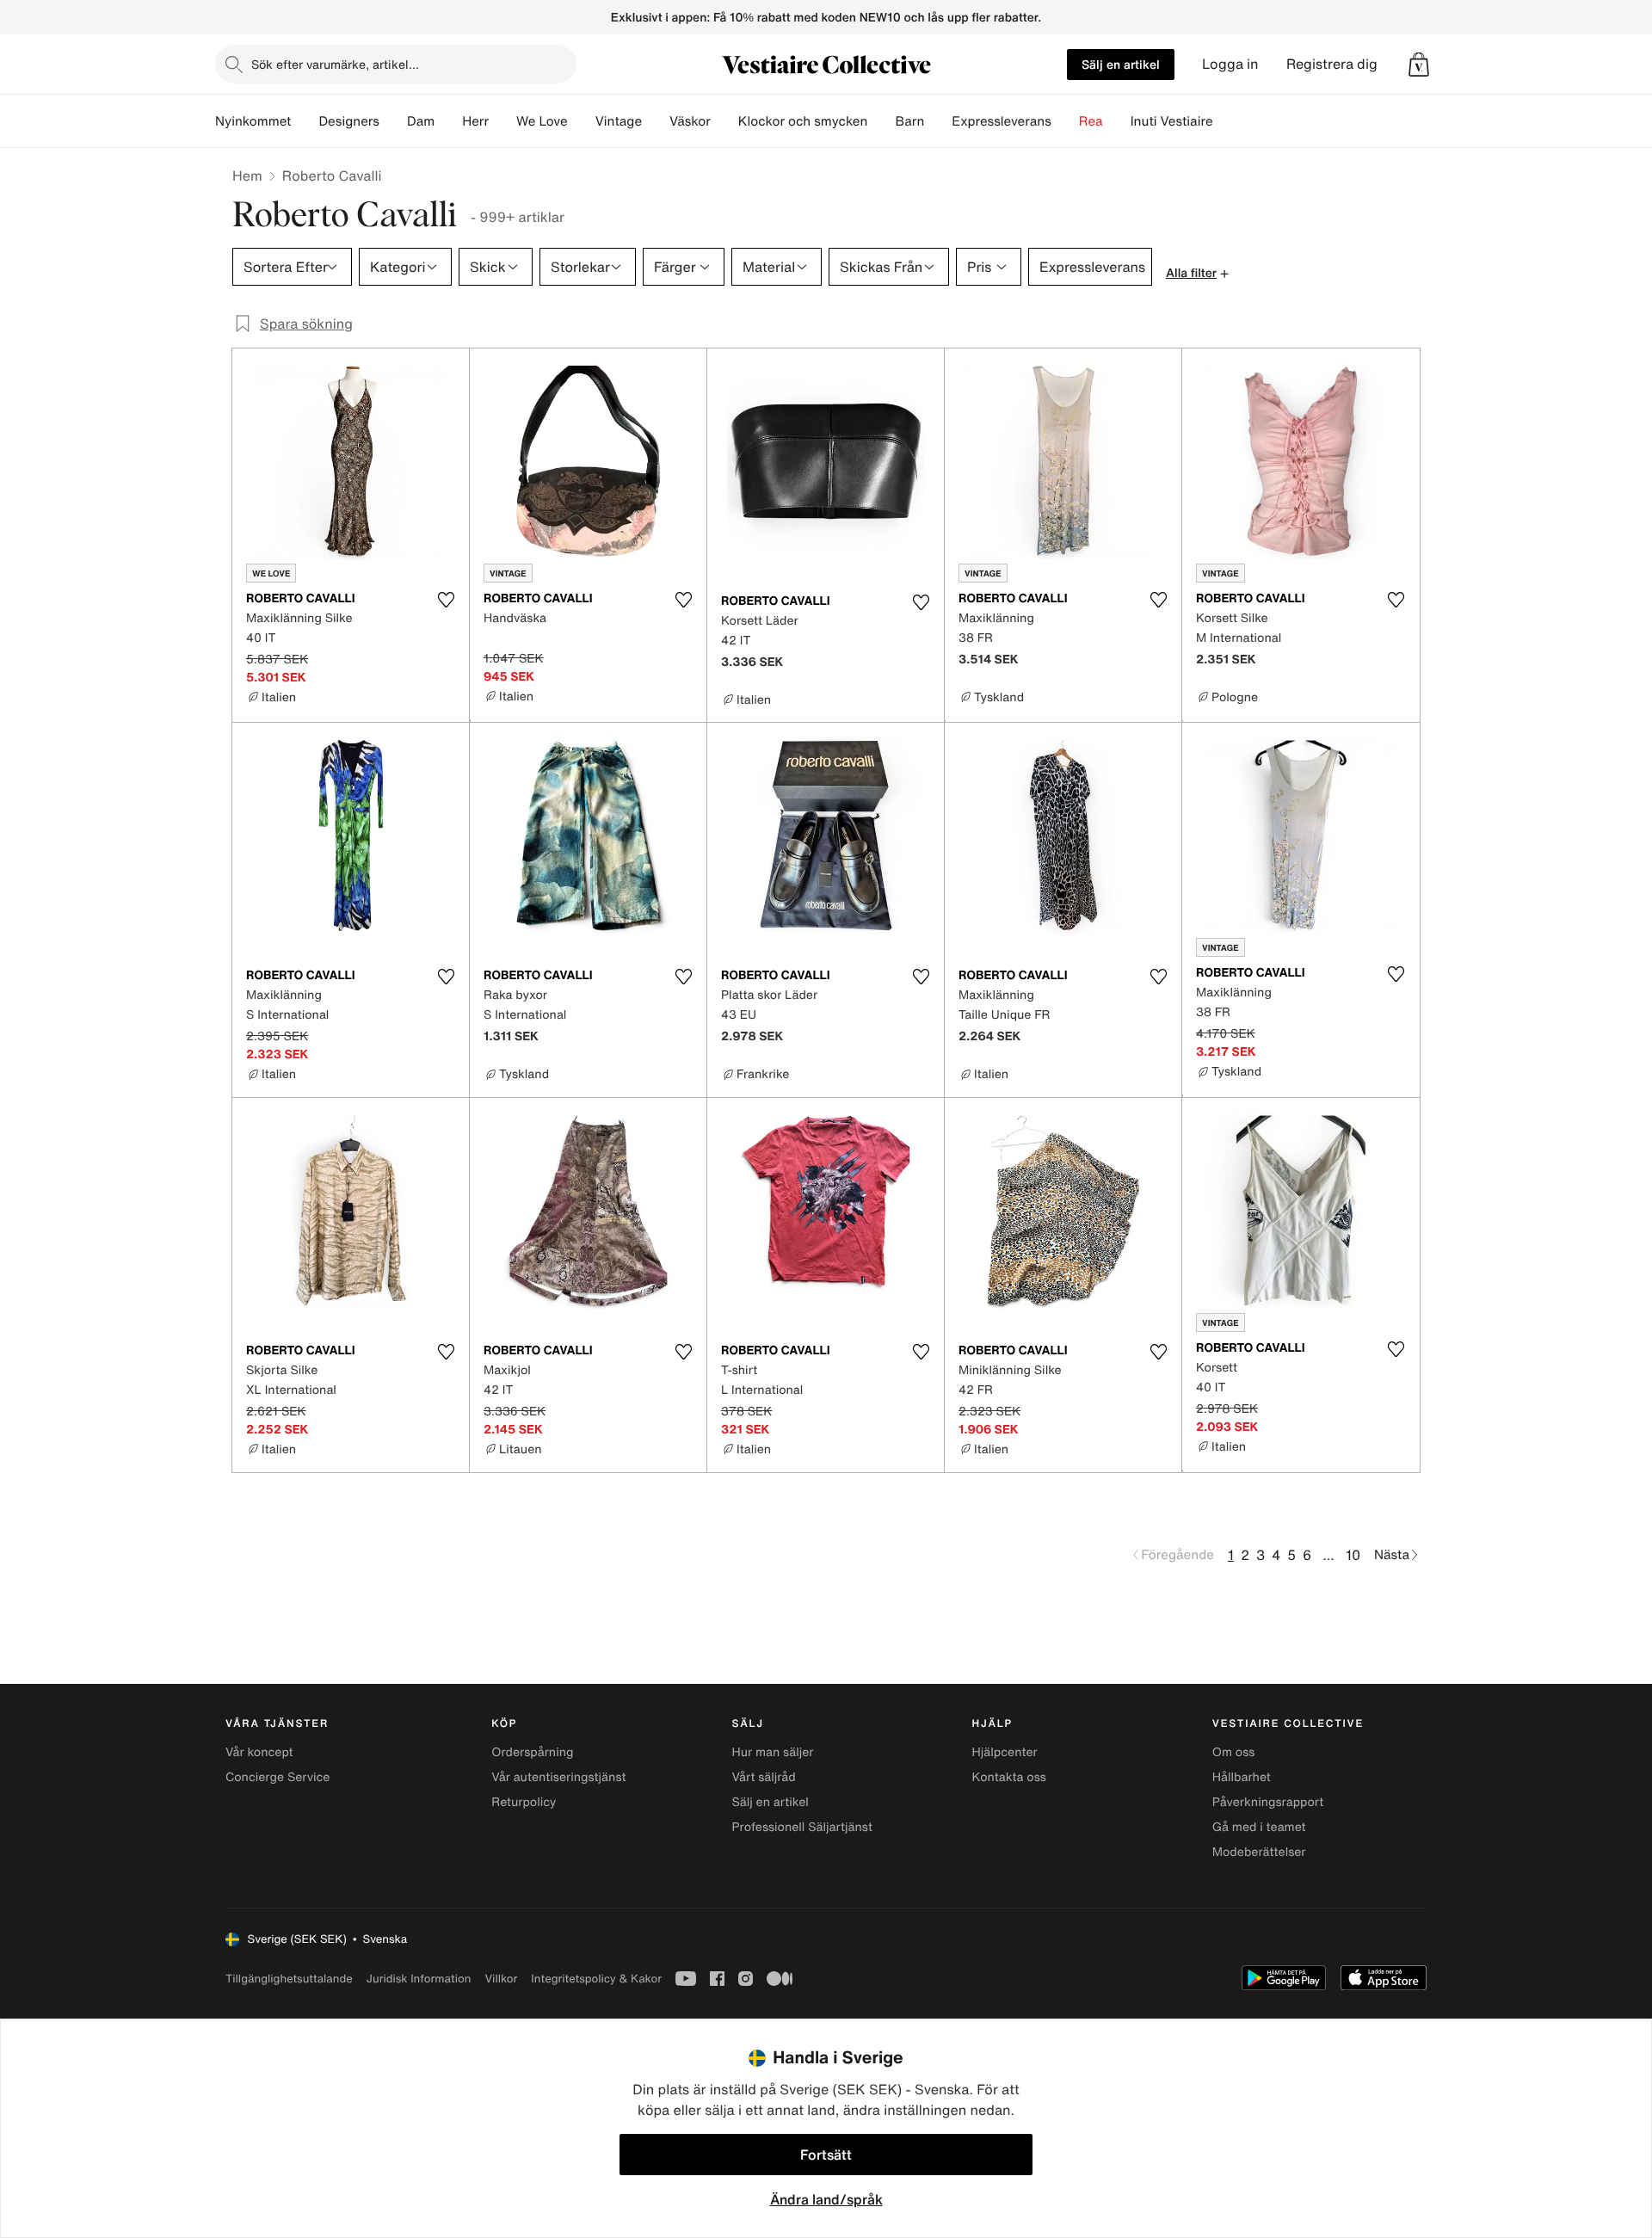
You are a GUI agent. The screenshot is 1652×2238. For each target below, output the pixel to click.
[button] (1419, 65)
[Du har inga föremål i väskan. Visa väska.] (1419, 65)
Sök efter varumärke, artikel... (335, 64)
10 (1353, 1555)
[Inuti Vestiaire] (1227, 121)
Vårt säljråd (763, 1777)
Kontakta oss (1009, 1777)
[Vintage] (656, 121)
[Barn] (938, 121)
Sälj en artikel (1121, 64)
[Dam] (448, 121)
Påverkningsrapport (1268, 1802)
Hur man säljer (772, 1752)
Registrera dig (1332, 64)
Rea (1091, 121)
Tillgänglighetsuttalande (289, 1979)
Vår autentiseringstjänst (558, 1777)
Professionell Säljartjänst (802, 1827)
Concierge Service (277, 1777)
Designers (349, 121)
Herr (475, 121)
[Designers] (393, 121)
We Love (542, 121)
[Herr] (502, 121)
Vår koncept (259, 1752)
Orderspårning (532, 1752)
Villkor (501, 1979)
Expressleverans (1001, 121)
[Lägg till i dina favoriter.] (446, 600)
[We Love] (582, 121)
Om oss (1234, 1752)
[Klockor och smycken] (881, 121)
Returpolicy (524, 1802)
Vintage (619, 121)
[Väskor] (724, 121)
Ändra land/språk (826, 2199)
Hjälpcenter (1005, 1752)
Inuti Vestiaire (1172, 121)
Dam (421, 121)
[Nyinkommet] (305, 121)
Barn (909, 121)
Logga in (1230, 64)
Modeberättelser (1259, 1852)
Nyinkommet (253, 121)
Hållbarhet (1242, 1777)
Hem (247, 176)
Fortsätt (826, 2155)
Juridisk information (419, 1979)
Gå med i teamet (1259, 1827)
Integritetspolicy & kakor (596, 1979)
